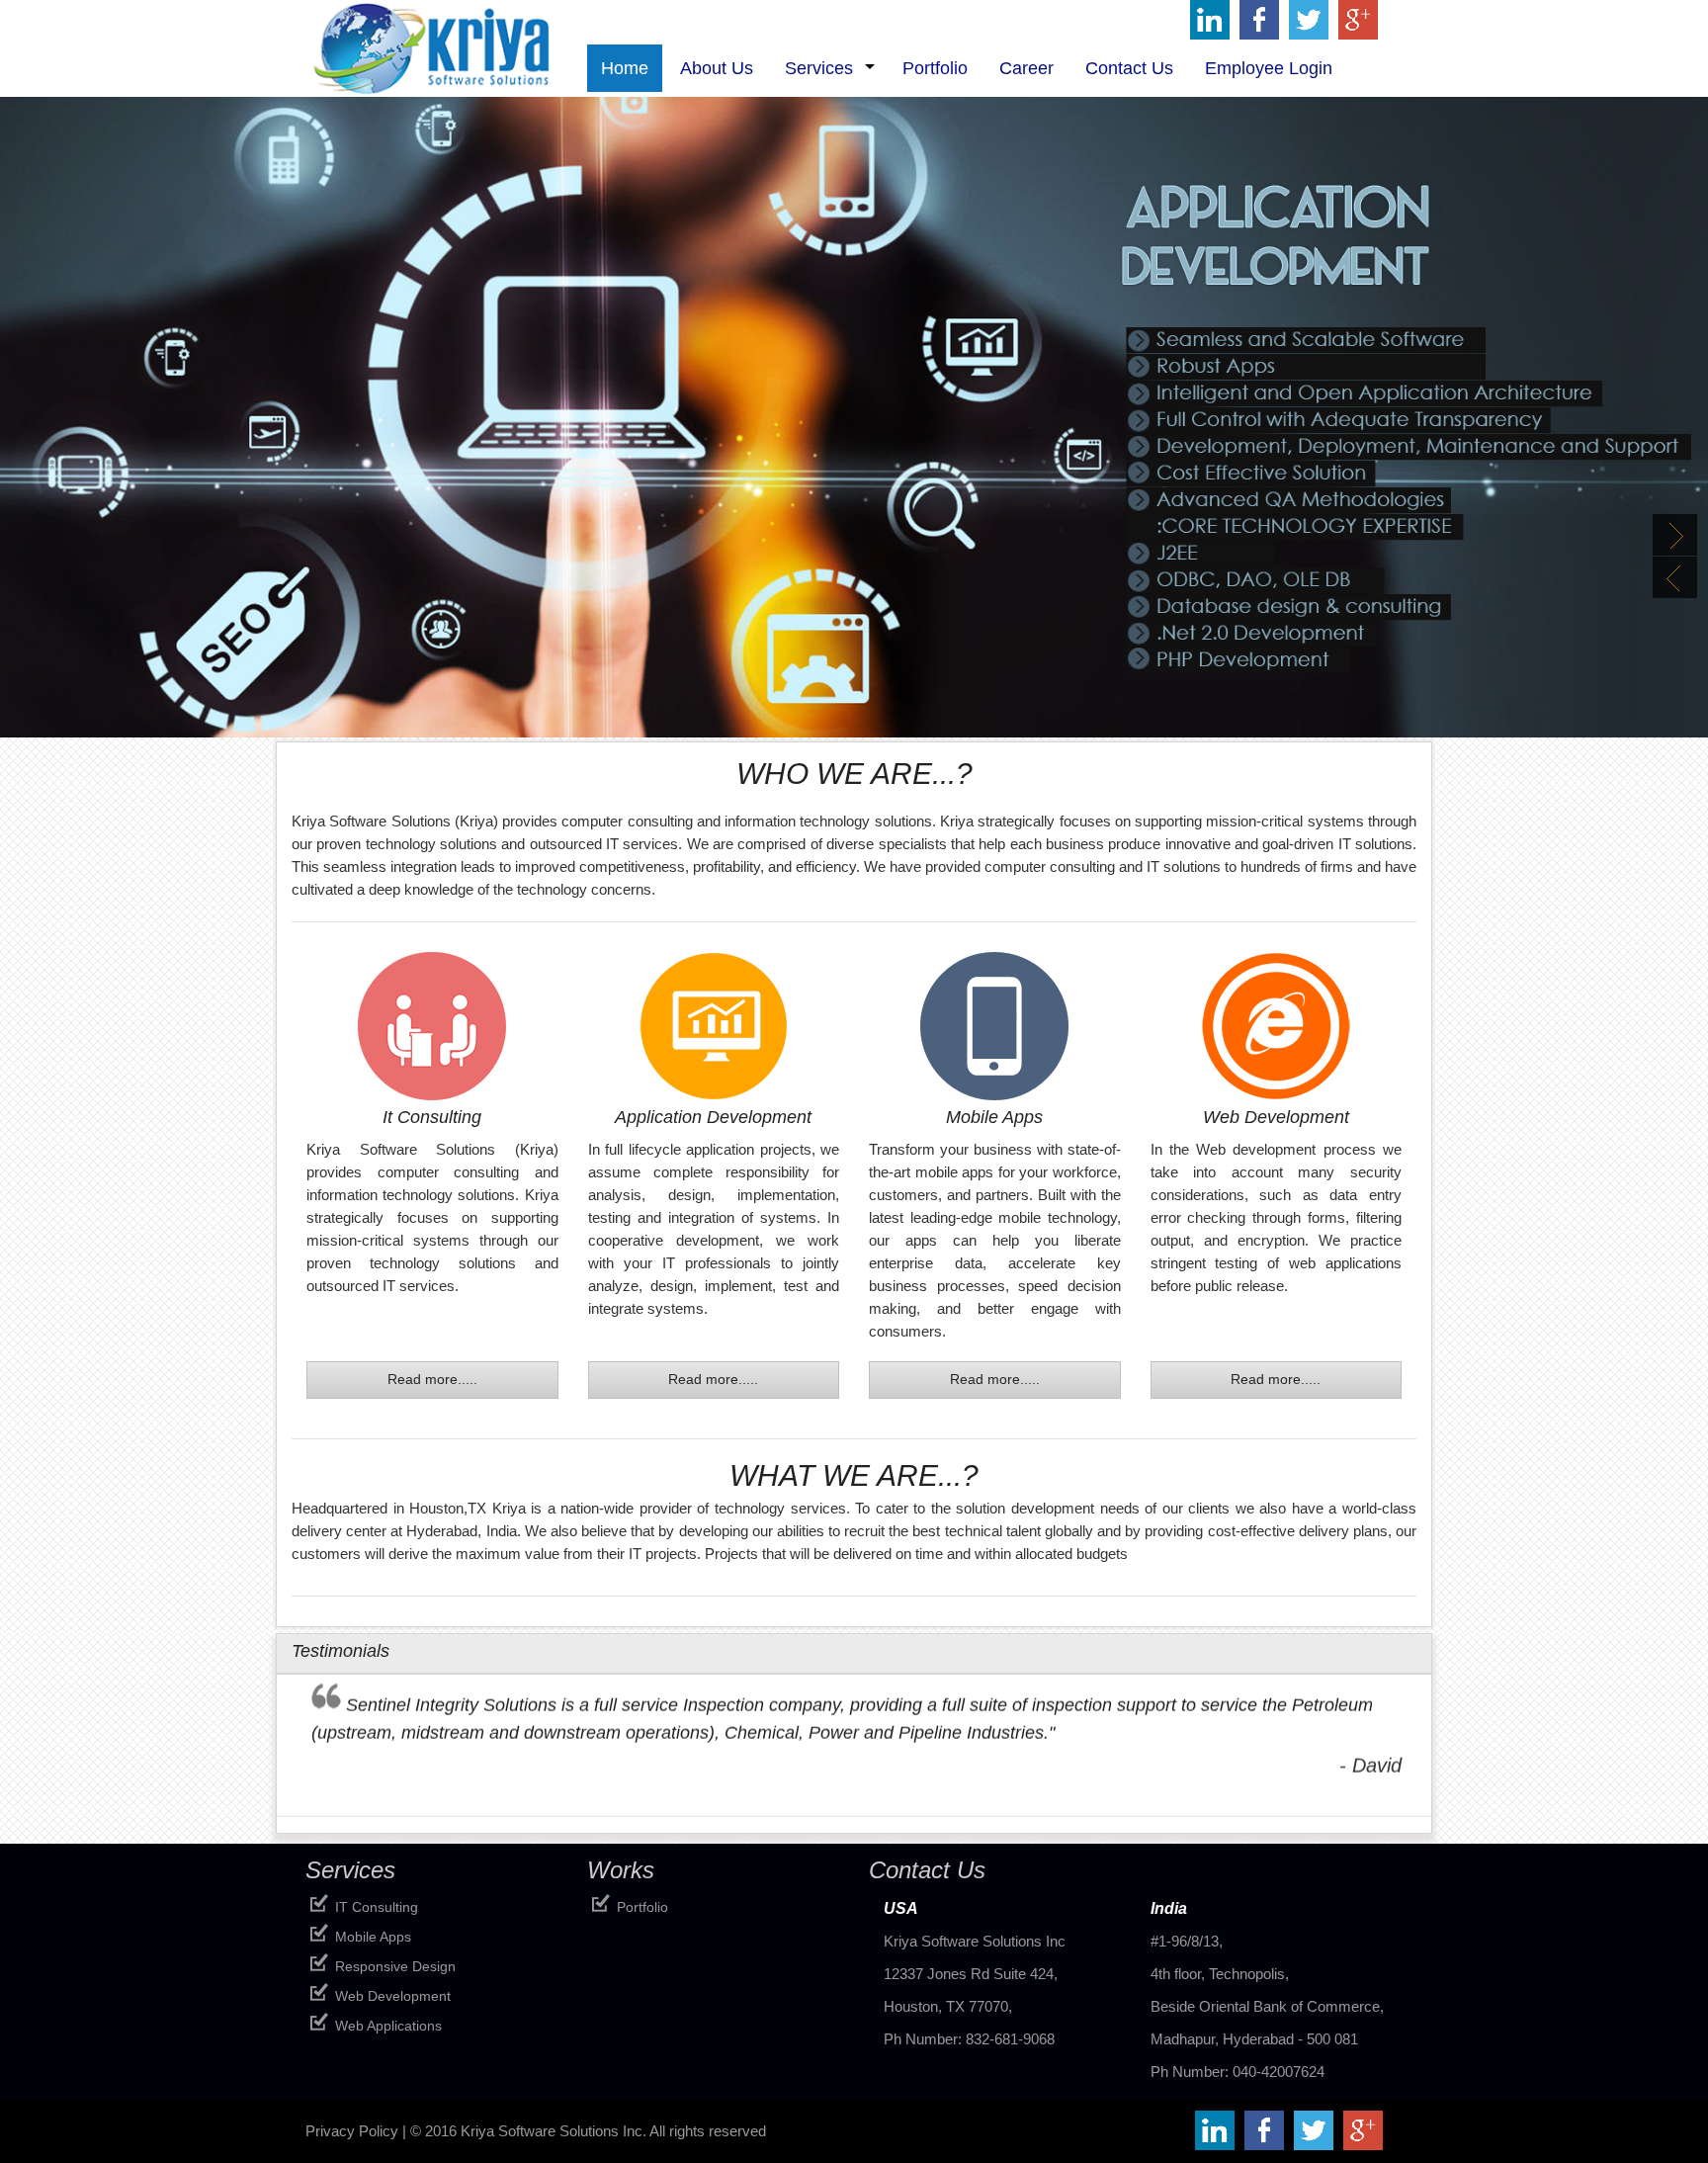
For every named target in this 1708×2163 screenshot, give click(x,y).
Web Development (393, 1996)
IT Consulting (377, 1907)
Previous (1675, 577)
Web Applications (388, 2026)
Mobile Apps (373, 1937)
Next (1675, 535)
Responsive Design (395, 1966)
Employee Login (1269, 68)
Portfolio (642, 1907)
